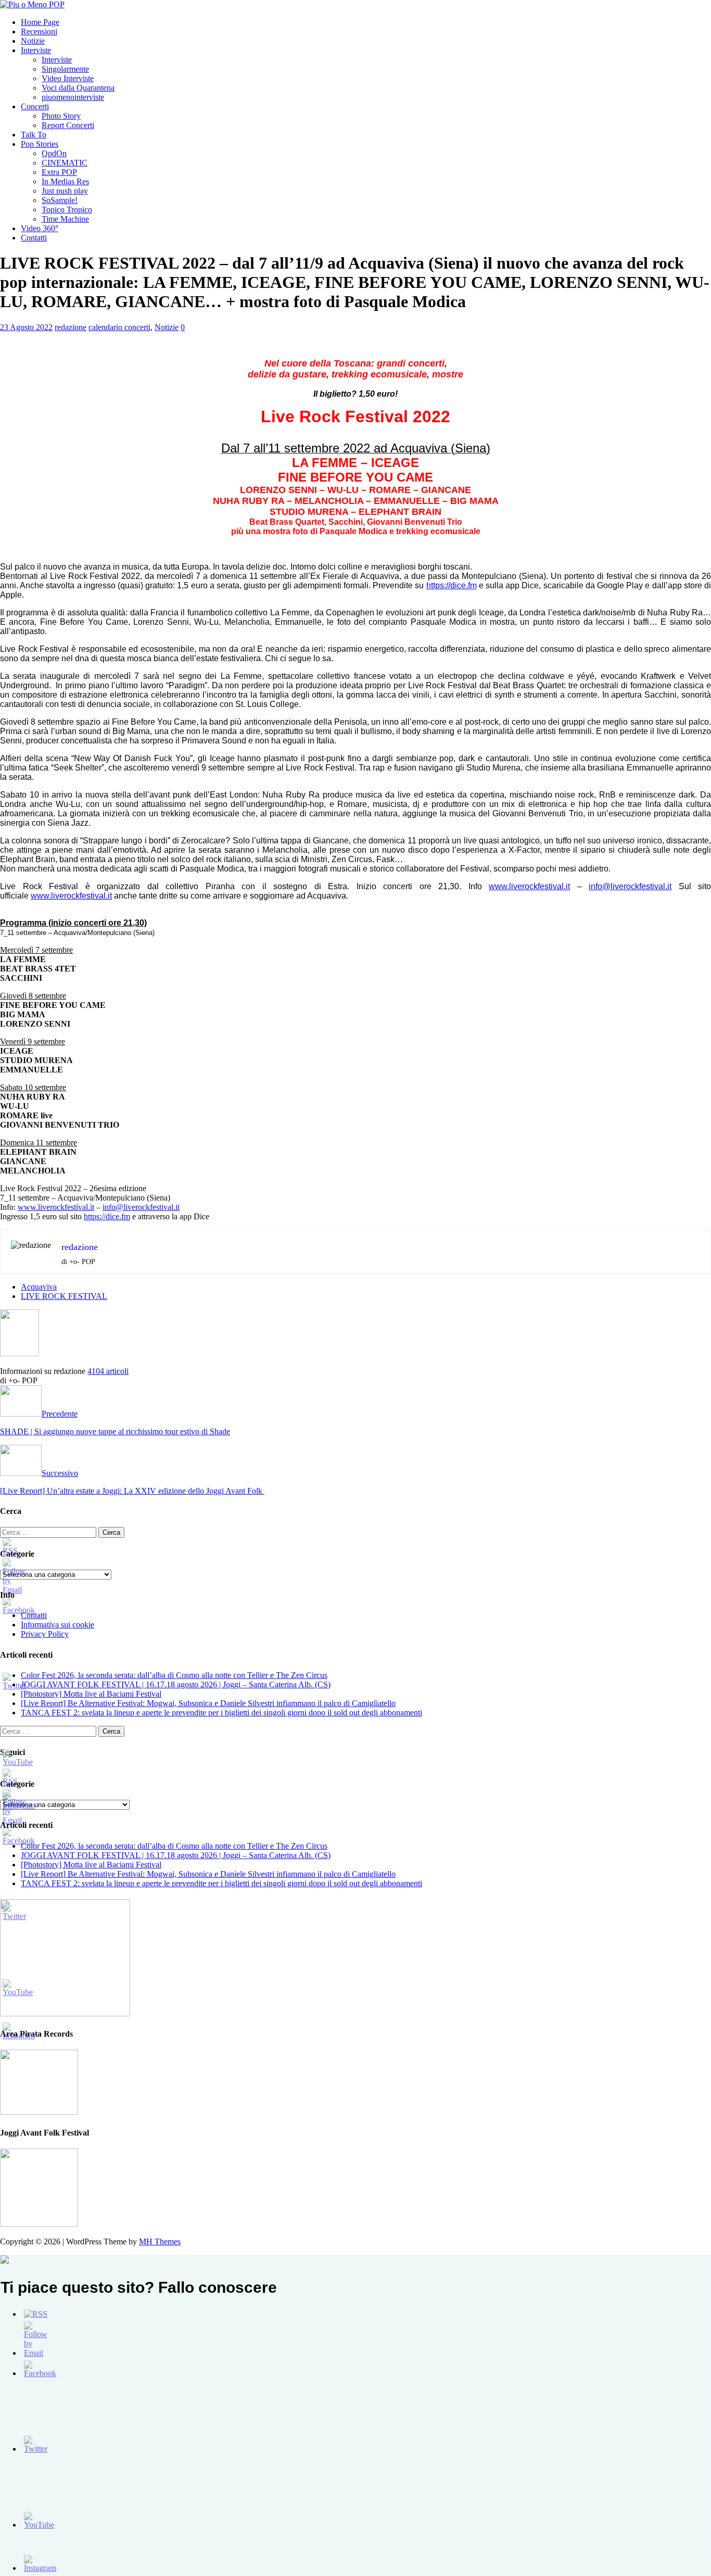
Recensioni (39, 31)
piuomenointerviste (73, 97)
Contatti (34, 238)
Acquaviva (39, 1287)
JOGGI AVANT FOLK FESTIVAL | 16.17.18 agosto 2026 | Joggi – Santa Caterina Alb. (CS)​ (176, 1684)
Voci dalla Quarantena (78, 88)
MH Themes (160, 2242)
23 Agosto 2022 (26, 327)
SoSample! (60, 200)
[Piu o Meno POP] (32, 4)
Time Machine (65, 219)
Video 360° (40, 228)
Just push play (65, 191)
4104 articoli (108, 1371)
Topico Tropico (67, 210)
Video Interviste (68, 78)
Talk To (34, 135)
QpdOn (54, 153)
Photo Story (61, 116)
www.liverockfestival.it (529, 886)
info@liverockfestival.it (630, 886)
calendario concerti (119, 327)
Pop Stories (40, 144)
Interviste (36, 50)
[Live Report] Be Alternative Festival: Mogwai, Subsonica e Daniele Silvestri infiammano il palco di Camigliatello (208, 1703)
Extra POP (59, 172)
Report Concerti (68, 125)
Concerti (35, 106)
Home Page (40, 22)
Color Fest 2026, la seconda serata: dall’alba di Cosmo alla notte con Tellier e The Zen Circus (174, 1675)
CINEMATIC (65, 163)
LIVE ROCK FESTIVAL (64, 1296)
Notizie (33, 41)
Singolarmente (65, 69)
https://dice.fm (452, 585)
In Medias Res (65, 181)
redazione (71, 327)
